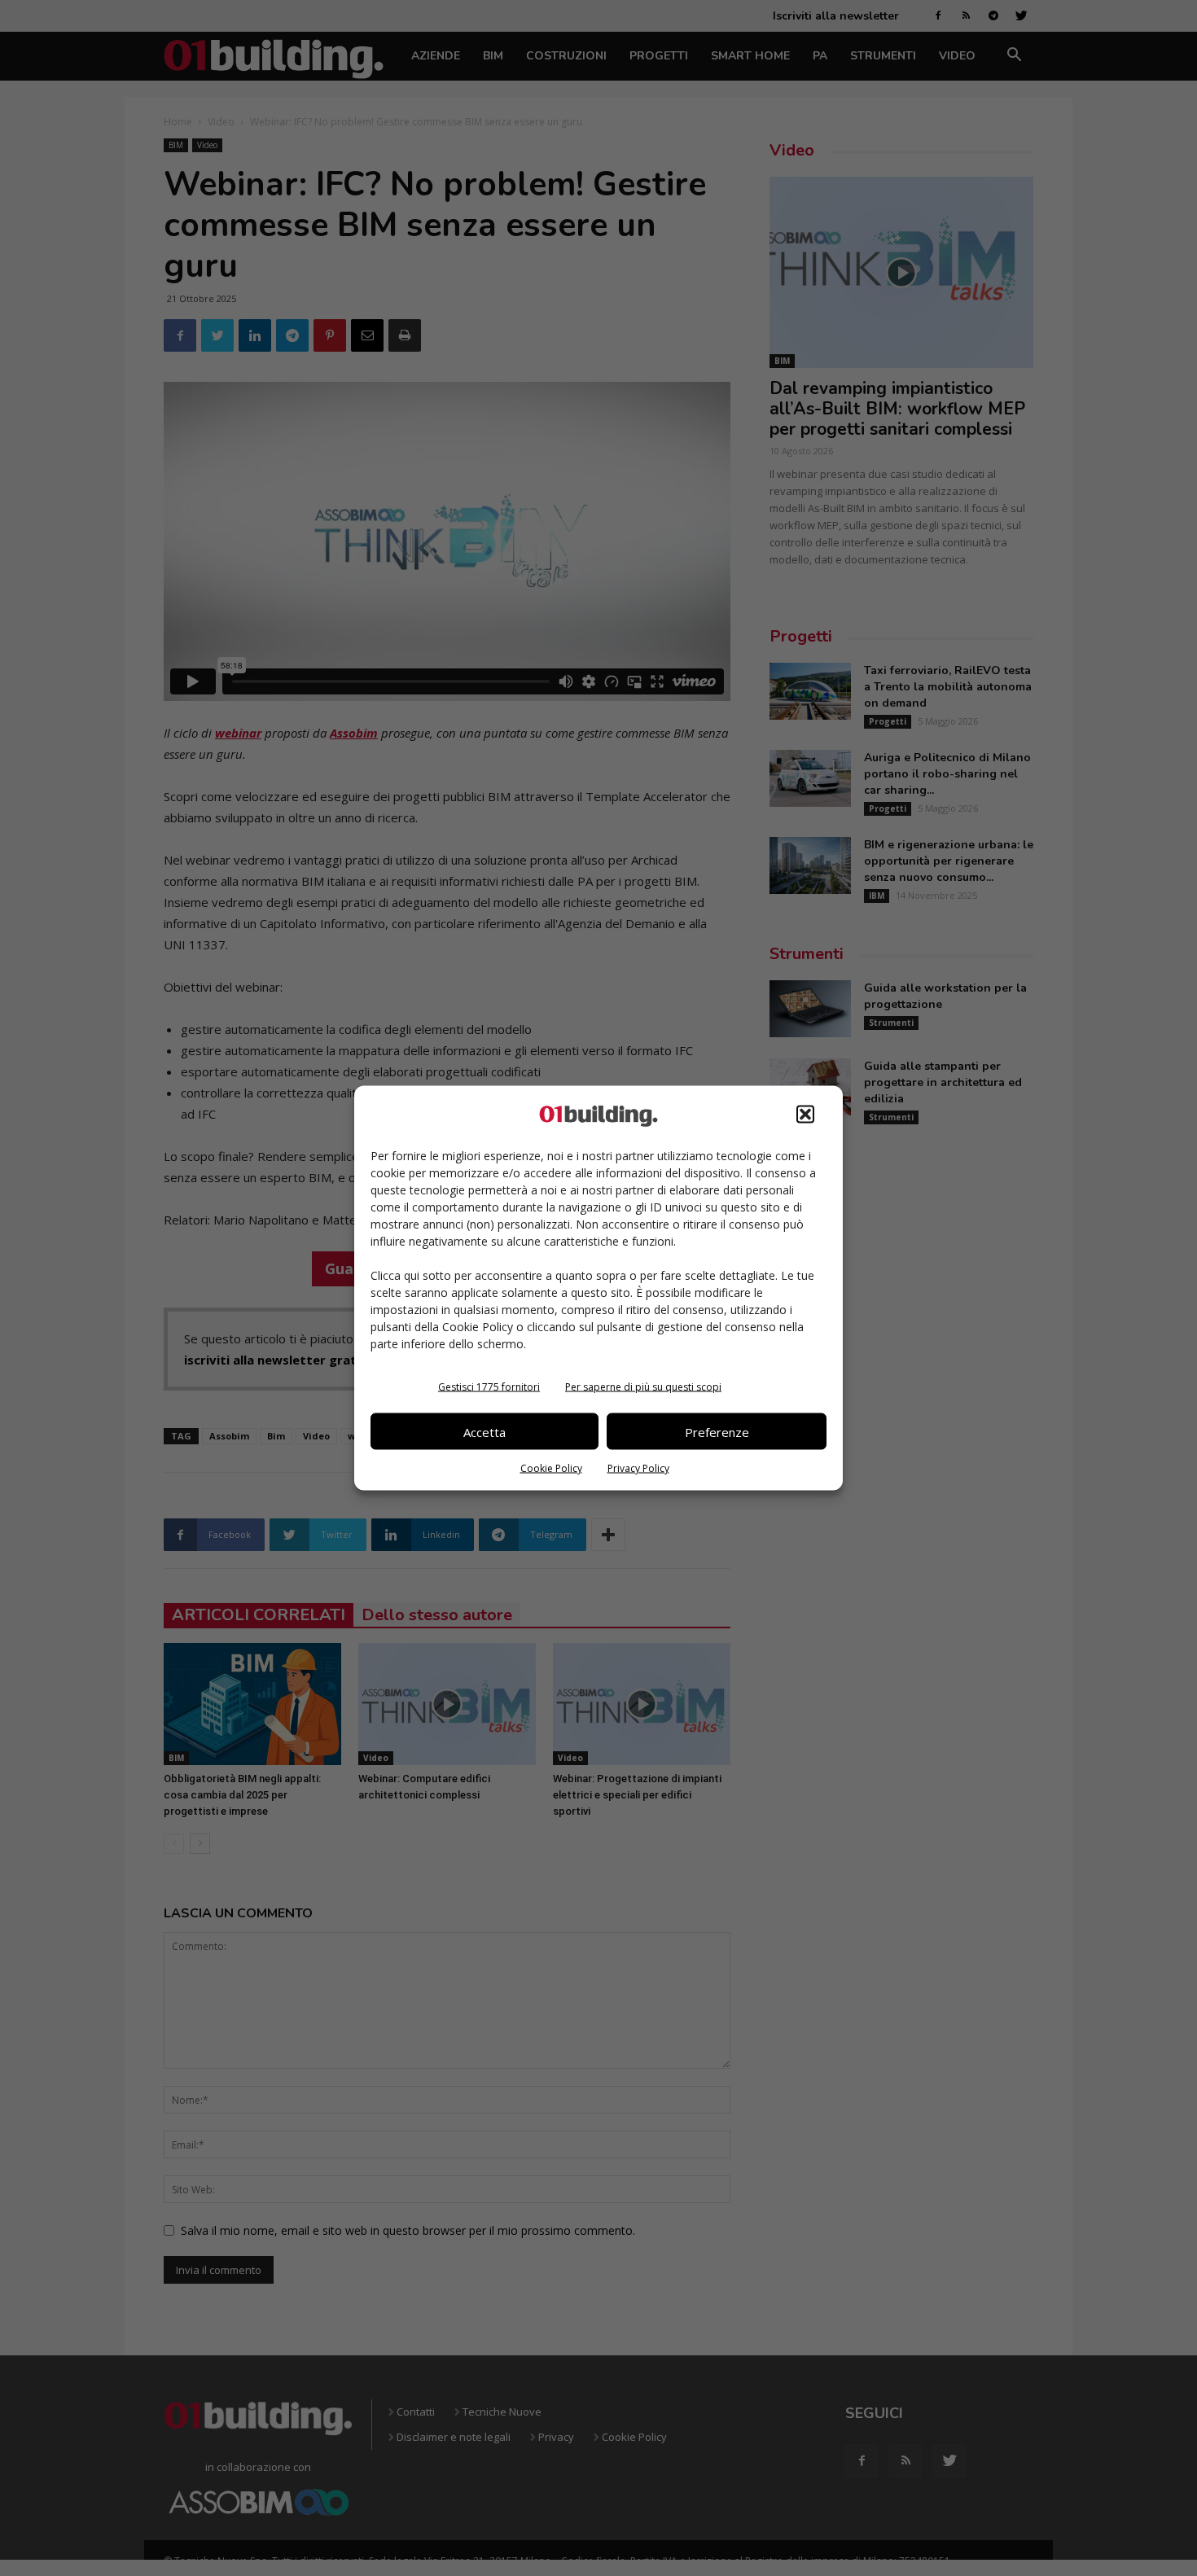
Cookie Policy (551, 1468)
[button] (805, 1115)
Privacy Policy (638, 1468)
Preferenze (717, 1431)
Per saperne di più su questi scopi (643, 1387)
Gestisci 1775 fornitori (489, 1387)
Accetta (484, 1431)
